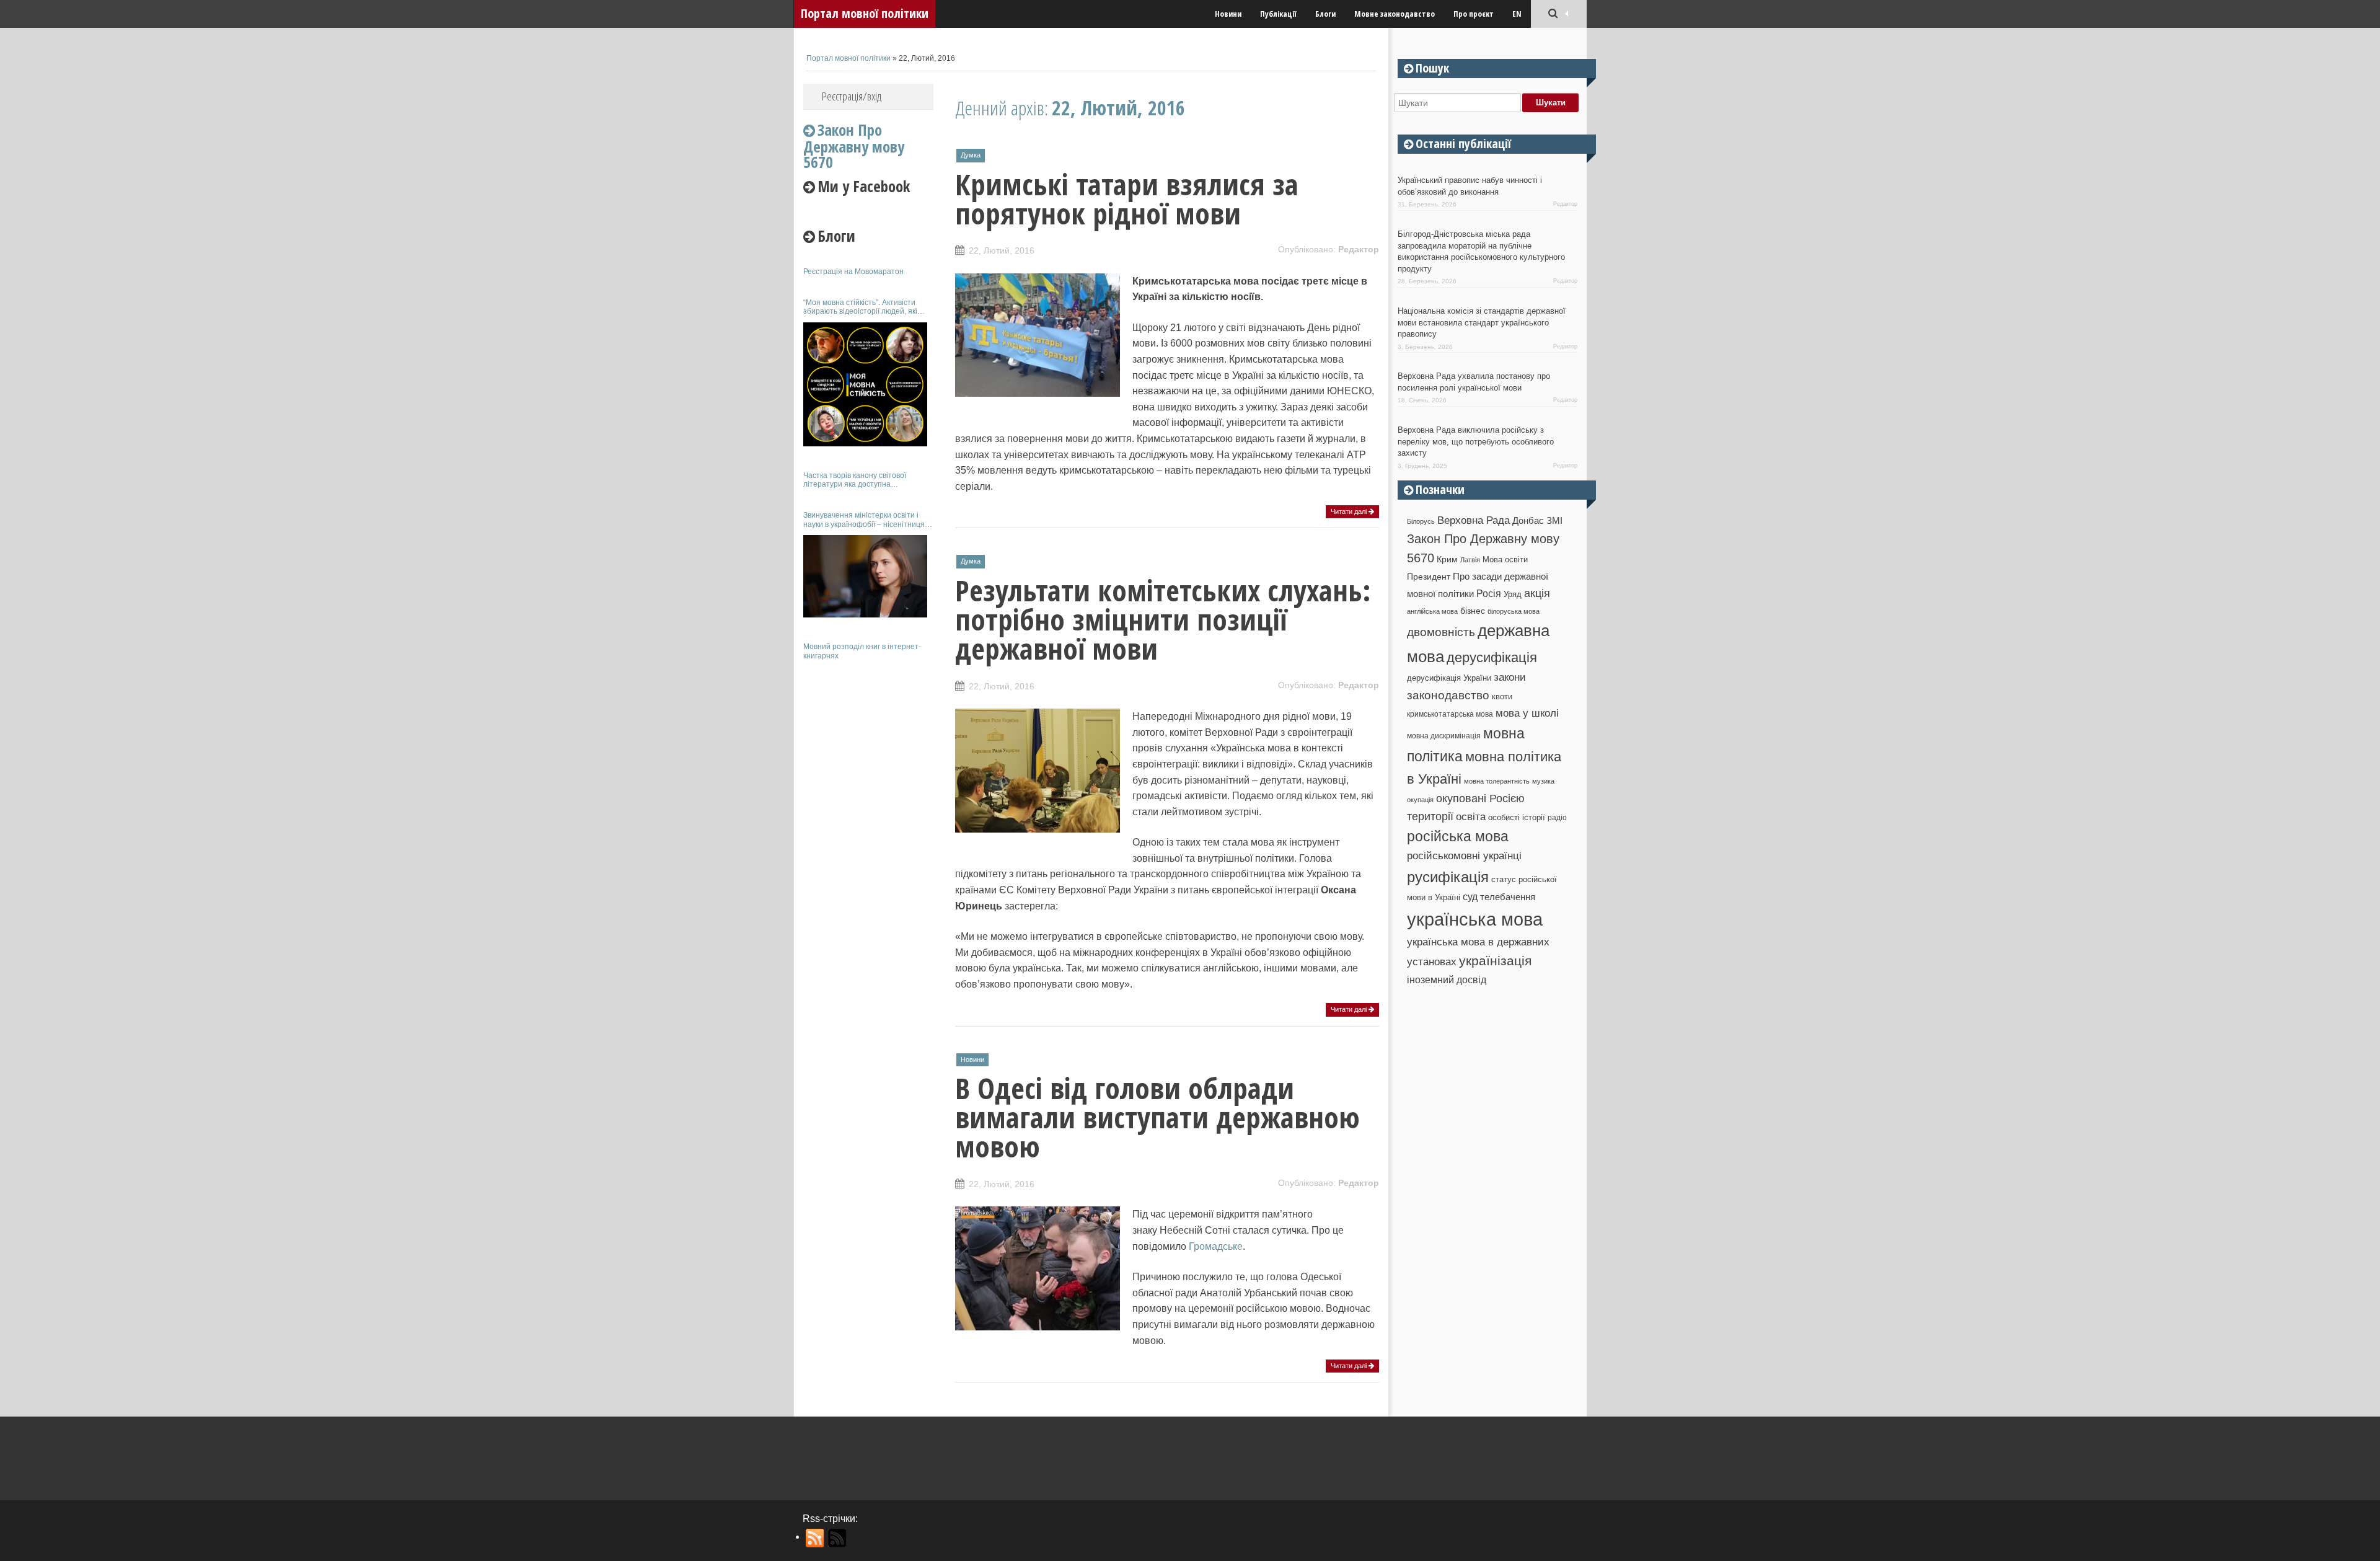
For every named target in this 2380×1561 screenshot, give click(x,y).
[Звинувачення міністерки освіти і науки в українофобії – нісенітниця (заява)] (865, 576)
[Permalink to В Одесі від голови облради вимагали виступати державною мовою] (1038, 1324)
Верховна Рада (1474, 520)
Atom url (838, 1538)
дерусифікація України (1449, 678)
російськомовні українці (1464, 856)
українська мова (1475, 919)
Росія (1489, 593)
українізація (1495, 961)
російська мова (1458, 836)
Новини (1228, 14)
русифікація (1448, 877)
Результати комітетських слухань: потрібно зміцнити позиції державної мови (1163, 619)
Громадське (1216, 1246)
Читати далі (1350, 511)
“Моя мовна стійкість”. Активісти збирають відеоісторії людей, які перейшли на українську (860, 307)
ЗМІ (1554, 521)
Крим (1447, 559)
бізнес (1473, 611)
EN (1517, 14)
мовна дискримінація (1444, 736)
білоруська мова (1514, 611)
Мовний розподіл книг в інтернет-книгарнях (862, 651)
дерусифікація (1492, 657)
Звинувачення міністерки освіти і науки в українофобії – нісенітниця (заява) (864, 520)
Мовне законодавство (1395, 14)
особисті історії (1517, 817)
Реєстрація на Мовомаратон (853, 272)
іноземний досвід (1447, 979)
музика (1543, 781)
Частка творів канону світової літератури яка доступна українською (855, 480)
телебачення (1508, 897)
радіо (1557, 818)
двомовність (1441, 632)
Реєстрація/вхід (852, 96)
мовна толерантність (1497, 781)
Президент (1429, 577)
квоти (1502, 696)
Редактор (1359, 249)
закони (1510, 677)
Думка (971, 155)
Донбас (1528, 521)
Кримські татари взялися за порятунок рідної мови (1127, 199)
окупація (1420, 800)
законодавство (1448, 695)
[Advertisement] (868, 854)
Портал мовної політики (865, 13)
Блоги (1325, 14)
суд (1470, 897)
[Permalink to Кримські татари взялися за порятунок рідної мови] (1038, 390)
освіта (1471, 816)
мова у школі (1527, 713)
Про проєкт (1474, 14)
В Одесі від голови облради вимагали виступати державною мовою (1157, 1117)
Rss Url (815, 1538)
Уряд (1513, 594)
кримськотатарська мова (1450, 714)
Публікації (1278, 14)
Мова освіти (1505, 559)
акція (1537, 593)
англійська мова (1432, 611)
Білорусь (1421, 521)
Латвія (1470, 560)
